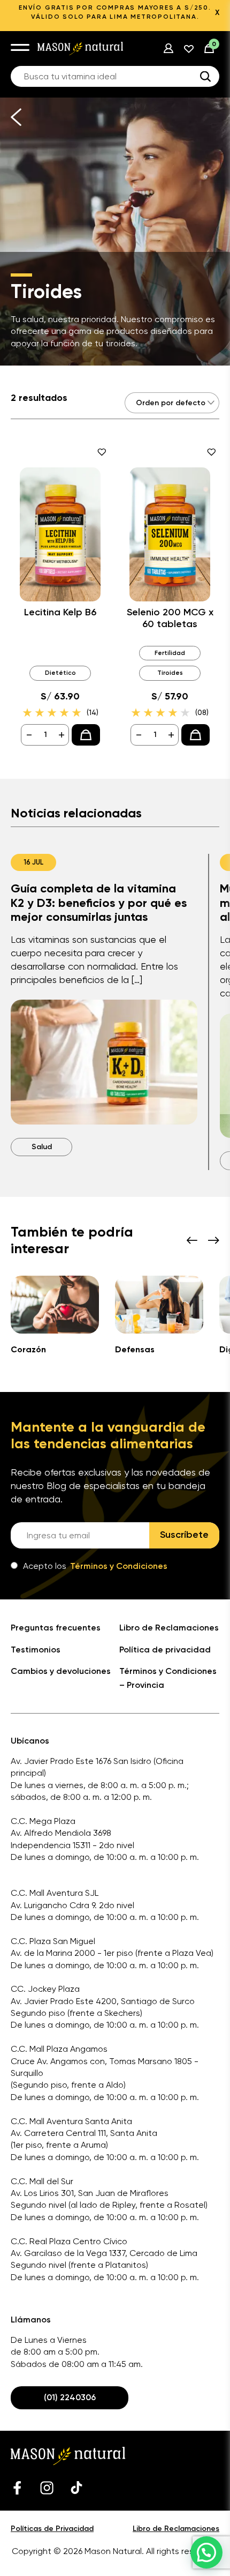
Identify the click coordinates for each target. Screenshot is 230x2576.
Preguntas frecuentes (56, 1628)
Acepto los (95, 1566)
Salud (42, 1147)
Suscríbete (184, 1535)
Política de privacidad (165, 1650)
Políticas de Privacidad (52, 2529)
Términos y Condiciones (119, 1566)
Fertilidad (170, 653)
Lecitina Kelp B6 (60, 612)
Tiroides (170, 673)
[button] (206, 2552)
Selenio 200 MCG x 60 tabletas (170, 618)
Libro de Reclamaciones (169, 1628)
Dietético (60, 673)
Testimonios (36, 1650)
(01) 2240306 (70, 2397)
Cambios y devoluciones (61, 1671)
